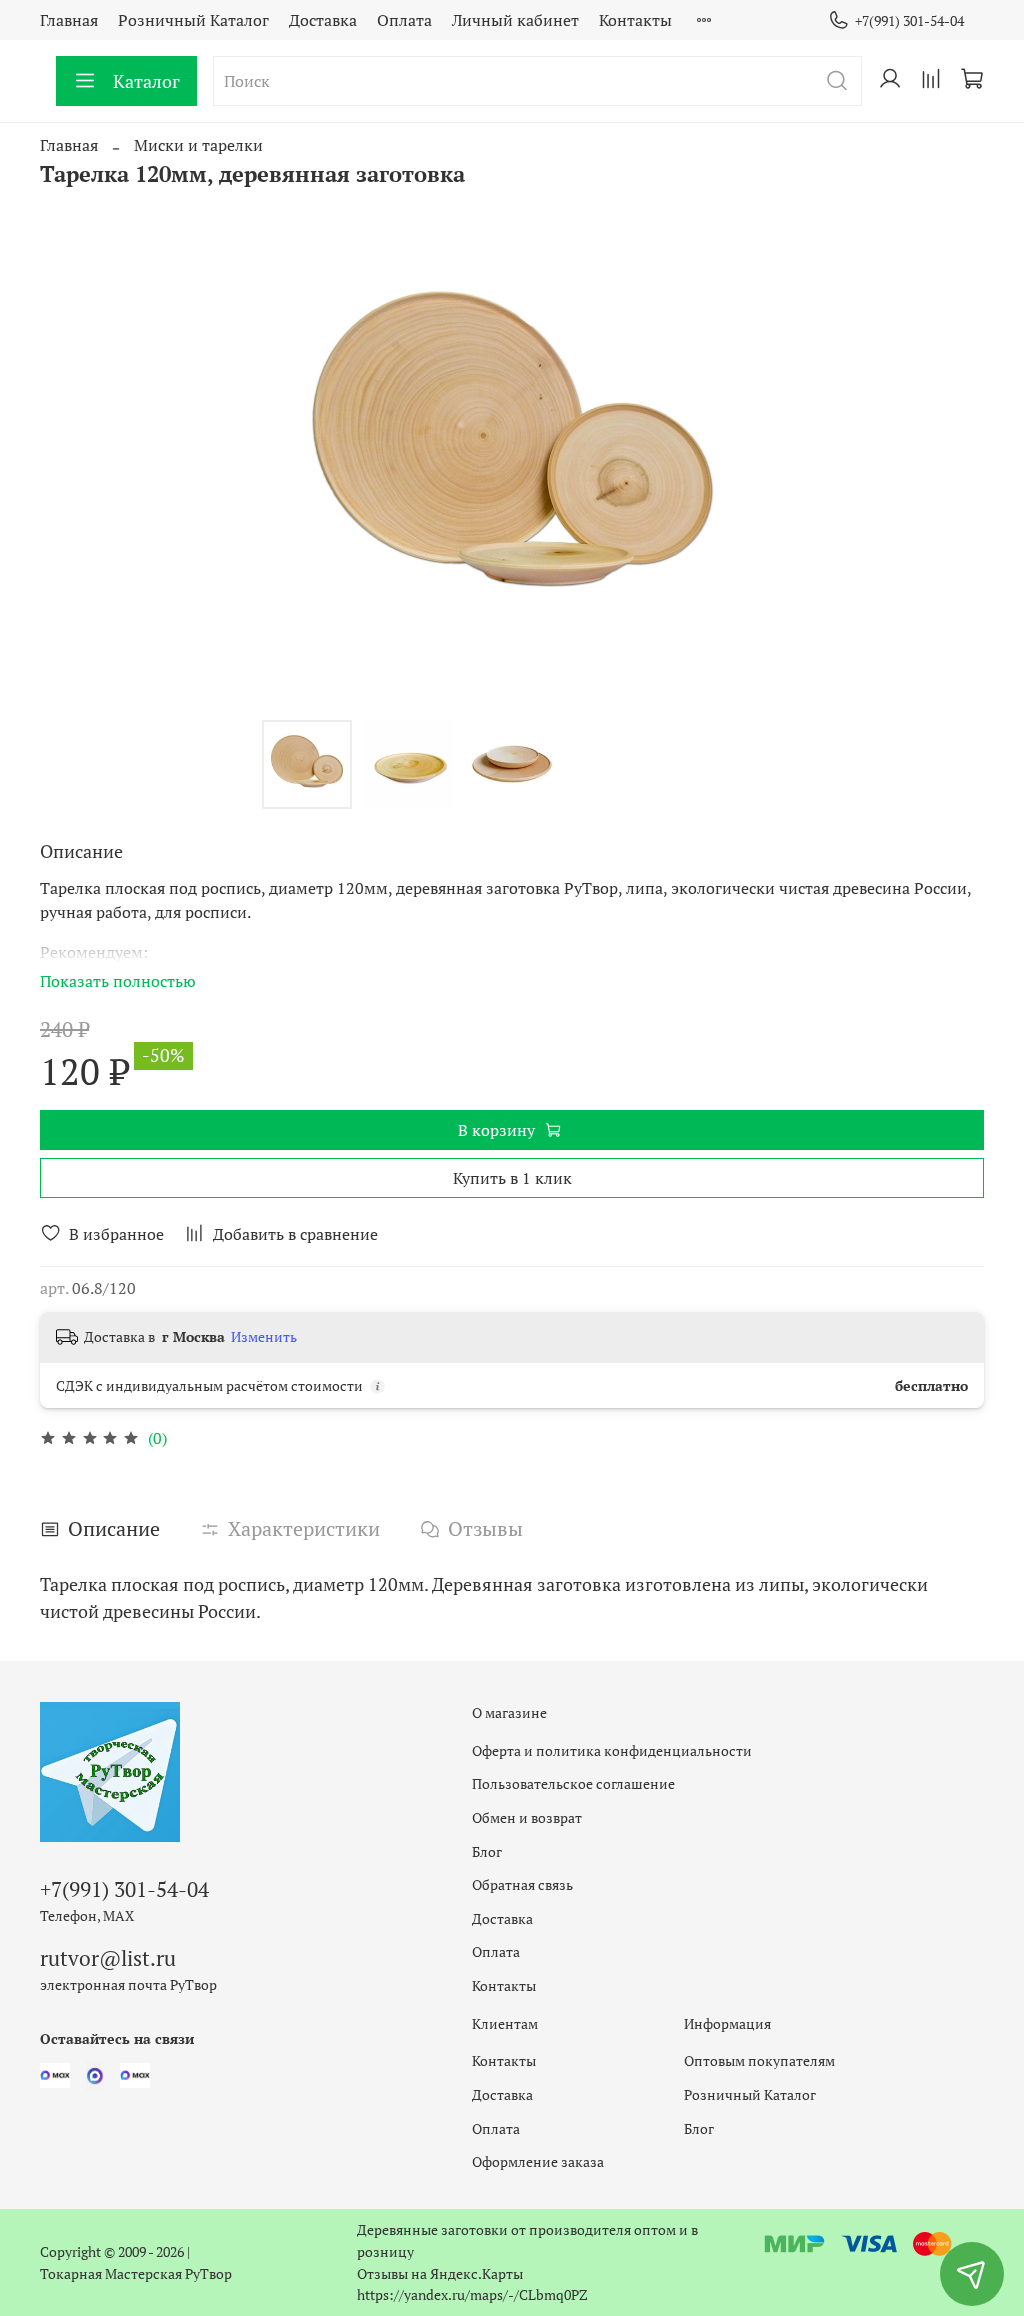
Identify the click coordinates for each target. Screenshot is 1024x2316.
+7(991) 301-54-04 (909, 20)
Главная (69, 20)
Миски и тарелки (198, 145)
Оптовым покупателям (759, 2060)
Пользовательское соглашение (573, 1783)
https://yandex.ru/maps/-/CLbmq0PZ (472, 2294)
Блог (487, 1851)
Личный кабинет (515, 20)
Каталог (146, 81)
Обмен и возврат (527, 1817)
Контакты (635, 20)
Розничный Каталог (193, 20)
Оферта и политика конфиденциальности (612, 1750)
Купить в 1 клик (512, 1178)
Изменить (264, 1337)
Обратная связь (522, 1884)
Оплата (404, 20)
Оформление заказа (538, 2161)
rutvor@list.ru (108, 1958)
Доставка (323, 20)
